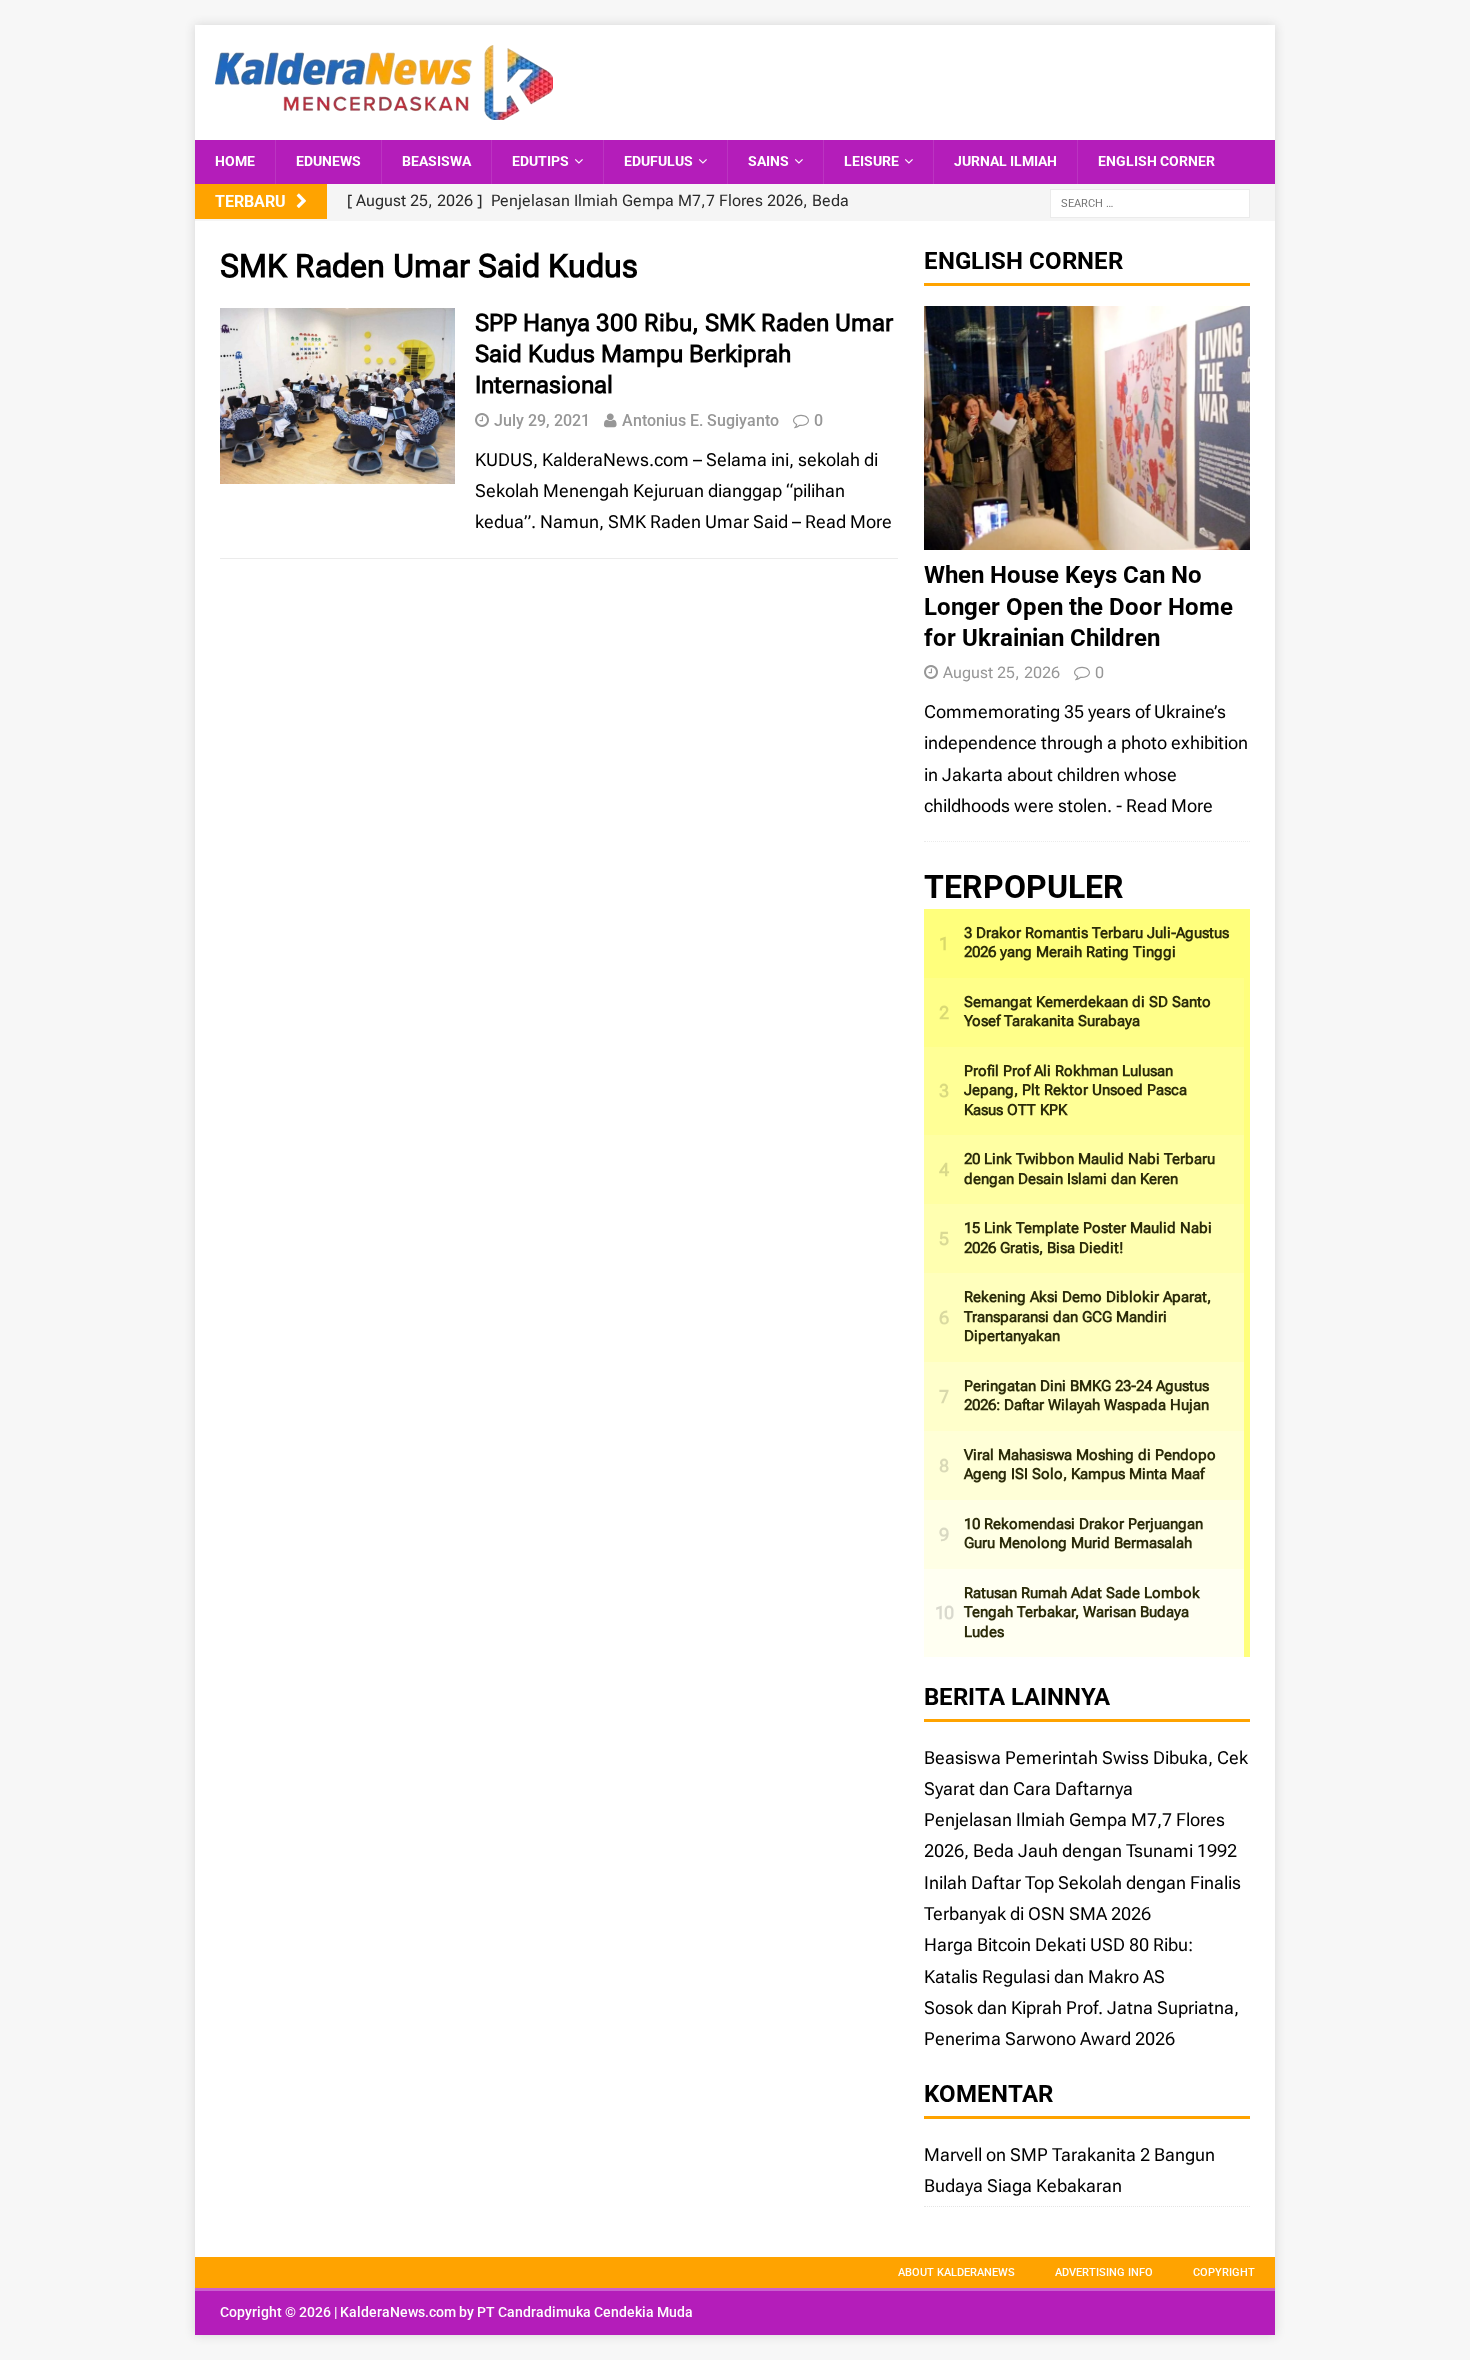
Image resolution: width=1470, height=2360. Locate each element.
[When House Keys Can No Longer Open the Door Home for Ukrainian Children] (1087, 534)
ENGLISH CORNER (1156, 161)
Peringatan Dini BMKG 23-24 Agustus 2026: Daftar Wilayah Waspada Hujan (1086, 1396)
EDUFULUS (658, 161)
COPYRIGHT (1224, 2272)
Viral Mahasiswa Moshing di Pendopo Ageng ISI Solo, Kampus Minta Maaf (1090, 1465)
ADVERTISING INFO (1104, 2272)
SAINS (768, 161)
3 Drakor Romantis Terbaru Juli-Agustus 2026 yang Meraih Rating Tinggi (1096, 943)
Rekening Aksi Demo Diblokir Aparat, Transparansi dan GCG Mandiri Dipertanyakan (1087, 1316)
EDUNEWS (328, 161)
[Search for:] (1150, 202)
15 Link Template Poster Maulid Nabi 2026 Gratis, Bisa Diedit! (1088, 1238)
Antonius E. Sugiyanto (700, 420)
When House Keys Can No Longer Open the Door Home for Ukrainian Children (1078, 606)
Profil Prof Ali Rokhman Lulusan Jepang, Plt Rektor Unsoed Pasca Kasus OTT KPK (1075, 1090)
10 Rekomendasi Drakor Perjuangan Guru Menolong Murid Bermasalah (1083, 1534)
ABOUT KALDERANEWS (956, 2272)
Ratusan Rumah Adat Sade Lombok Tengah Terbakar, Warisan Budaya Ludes (1082, 1612)
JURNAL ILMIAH (1005, 161)
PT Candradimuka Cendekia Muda (585, 2312)
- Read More (1164, 805)
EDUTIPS (540, 161)
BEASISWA (436, 161)
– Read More (842, 521)
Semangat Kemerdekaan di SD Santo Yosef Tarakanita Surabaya (1087, 1012)
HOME (235, 161)
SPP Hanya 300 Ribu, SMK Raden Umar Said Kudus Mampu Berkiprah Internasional (684, 354)
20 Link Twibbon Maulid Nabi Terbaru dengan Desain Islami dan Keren (1089, 1169)
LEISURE (871, 161)
